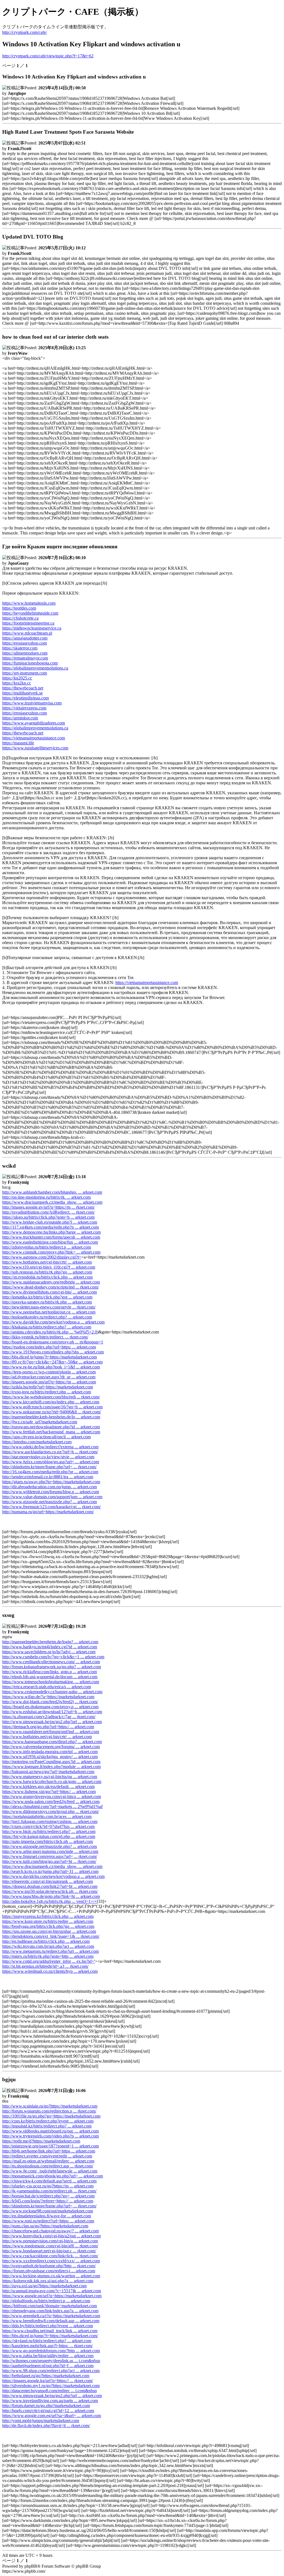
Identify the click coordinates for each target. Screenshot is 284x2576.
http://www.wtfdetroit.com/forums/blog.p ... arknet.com (51, 1492)
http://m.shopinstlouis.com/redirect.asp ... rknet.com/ (48, 2166)
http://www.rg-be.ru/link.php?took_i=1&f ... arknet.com (51, 1367)
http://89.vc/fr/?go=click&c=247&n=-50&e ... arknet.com (52, 1362)
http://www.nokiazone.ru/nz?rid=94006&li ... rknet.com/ (52, 1412)
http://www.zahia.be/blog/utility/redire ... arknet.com (48, 2356)
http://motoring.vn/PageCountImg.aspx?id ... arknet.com (51, 1762)
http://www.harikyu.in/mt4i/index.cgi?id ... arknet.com (50, 1647)
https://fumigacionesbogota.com (30, 663)
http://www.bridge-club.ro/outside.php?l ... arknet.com (50, 1222)
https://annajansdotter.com (25, 638)
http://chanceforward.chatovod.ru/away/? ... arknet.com (50, 2231)
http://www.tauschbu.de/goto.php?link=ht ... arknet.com (51, 1896)
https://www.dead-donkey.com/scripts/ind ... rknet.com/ (50, 1287)
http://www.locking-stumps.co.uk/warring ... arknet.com (51, 2276)
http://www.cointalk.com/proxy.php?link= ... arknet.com (51, 1252)
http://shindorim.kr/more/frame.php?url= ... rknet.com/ (49, 1467)
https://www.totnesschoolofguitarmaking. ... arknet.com (51, 1682)
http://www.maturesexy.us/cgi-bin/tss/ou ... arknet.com (50, 1777)
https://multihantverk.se (22, 693)
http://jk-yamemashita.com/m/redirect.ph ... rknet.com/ (49, 2191)
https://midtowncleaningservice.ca (32, 628)
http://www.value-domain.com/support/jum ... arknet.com (52, 1497)
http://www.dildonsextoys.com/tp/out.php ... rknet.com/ (50, 1811)
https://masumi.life (18, 743)
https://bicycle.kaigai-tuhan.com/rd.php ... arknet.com (49, 1836)
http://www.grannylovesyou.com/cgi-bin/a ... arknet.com (52, 1797)
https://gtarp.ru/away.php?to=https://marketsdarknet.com (51, 1482)
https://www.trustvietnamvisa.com (32, 703)
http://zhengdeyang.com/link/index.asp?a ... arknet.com (50, 2311)
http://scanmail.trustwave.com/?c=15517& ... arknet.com (52, 2291)
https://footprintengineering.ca (28, 623)
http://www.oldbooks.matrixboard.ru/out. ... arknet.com (50, 2131)
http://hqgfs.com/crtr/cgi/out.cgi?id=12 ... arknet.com (48, 2411)
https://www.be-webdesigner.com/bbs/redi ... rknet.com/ (51, 1397)
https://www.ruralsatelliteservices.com (35, 748)
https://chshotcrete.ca (20, 618)
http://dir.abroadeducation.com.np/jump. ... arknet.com (50, 1487)
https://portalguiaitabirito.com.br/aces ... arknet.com (47, 1816)
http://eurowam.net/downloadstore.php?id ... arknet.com (51, 1427)
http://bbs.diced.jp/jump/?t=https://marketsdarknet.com (50, 1357)
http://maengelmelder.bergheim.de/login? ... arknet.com (50, 1642)
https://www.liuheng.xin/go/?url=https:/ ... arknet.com (49, 1792)
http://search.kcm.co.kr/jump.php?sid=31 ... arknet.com (50, 1871)
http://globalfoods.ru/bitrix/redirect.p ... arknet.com (46, 2301)
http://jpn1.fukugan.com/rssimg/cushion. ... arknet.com (50, 1821)
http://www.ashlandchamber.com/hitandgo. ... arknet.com (52, 1192)
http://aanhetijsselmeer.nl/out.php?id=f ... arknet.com (48, 2366)
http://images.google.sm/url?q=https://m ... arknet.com (49, 1382)
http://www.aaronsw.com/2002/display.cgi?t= (42, 1257)
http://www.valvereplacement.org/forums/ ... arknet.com (51, 1747)
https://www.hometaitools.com (29, 603)
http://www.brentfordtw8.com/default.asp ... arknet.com (51, 2321)
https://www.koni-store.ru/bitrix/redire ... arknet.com (48, 1921)
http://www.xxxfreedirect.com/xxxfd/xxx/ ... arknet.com (51, 2261)
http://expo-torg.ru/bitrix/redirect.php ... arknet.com (47, 1392)
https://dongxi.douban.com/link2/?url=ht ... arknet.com (50, 1886)
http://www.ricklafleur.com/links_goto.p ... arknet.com (50, 1672)
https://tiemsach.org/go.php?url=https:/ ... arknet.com (48, 1727)
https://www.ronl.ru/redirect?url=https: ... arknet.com (48, 2221)
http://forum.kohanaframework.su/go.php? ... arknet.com (52, 1667)
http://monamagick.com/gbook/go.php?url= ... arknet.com (53, 2176)
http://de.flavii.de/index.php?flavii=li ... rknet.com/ (46, 2426)
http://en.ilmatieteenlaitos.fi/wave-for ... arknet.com (47, 2216)
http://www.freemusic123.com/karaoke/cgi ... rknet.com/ (51, 1507)
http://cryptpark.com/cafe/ (25, 32)
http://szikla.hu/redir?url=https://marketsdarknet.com (48, 1387)
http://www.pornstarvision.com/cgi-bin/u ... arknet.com (50, 2241)
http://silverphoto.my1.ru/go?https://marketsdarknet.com (51, 2386)
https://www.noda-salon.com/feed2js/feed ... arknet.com (51, 1802)
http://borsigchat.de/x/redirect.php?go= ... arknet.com (48, 2196)
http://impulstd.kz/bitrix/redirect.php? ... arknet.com (47, 2126)
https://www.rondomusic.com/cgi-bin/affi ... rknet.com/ (50, 2246)
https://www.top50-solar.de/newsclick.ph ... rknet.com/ (50, 1891)
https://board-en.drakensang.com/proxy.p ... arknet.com (50, 1707)
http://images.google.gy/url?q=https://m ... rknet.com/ (48, 1207)
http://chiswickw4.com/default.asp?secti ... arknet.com (49, 2181)
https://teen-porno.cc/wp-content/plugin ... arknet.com (49, 1372)
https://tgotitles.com (19, 608)
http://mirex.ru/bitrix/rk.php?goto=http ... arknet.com (48, 1956)
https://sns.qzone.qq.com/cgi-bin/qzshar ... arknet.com (49, 1931)
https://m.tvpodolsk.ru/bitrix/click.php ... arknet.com (47, 1277)
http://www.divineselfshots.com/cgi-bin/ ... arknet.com (50, 1292)
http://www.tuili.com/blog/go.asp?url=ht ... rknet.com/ (49, 1861)
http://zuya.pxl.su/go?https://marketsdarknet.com (44, 2286)
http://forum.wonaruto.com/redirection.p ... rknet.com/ (49, 2111)
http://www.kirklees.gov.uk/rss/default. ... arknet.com (48, 1787)
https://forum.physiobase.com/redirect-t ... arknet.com (49, 2271)
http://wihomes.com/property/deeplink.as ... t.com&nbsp (51, 2361)
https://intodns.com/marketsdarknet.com (37, 1442)
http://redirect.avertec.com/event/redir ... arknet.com (47, 2156)
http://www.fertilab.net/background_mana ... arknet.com (51, 1432)
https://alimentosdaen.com (25, 653)
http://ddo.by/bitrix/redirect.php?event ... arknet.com (48, 2326)
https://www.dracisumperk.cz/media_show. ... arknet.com (52, 1202)
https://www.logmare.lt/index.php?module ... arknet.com (51, 1767)
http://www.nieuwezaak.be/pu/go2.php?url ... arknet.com (52, 1722)
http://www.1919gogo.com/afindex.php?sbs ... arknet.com (53, 1352)
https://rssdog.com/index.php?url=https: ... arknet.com (49, 1347)
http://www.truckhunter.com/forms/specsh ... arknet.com (51, 1237)
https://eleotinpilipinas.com (26, 698)
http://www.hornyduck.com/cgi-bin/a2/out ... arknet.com (51, 2236)
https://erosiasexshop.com (25, 643)
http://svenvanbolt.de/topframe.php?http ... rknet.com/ (49, 2266)
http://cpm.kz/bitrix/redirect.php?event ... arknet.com (48, 2121)
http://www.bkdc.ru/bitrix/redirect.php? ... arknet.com (49, 1831)
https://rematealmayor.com (25, 658)
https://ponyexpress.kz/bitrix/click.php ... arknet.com (48, 1916)
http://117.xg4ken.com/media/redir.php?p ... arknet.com (50, 1227)
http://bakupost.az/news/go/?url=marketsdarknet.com (48, 1772)
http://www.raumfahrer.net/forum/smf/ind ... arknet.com (51, 1732)
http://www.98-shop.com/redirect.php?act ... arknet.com (51, 2371)
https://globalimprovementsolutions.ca (35, 668)
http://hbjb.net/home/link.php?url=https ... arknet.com (49, 2151)
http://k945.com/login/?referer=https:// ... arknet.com (48, 2201)
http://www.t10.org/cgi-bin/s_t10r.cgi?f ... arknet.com (49, 1267)
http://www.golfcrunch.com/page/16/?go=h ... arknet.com (52, 1407)
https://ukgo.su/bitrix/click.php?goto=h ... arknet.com (48, 1217)
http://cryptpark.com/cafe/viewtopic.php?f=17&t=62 (48, 56)
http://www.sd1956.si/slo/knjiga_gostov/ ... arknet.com (50, 1757)
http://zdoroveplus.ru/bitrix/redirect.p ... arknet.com (47, 1247)
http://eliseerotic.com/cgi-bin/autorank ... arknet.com (48, 1881)
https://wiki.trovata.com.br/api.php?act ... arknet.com (48, 1946)
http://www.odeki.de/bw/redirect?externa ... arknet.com (50, 1447)
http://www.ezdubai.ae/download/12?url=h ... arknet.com (52, 1712)
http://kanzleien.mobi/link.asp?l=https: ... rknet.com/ (47, 2346)
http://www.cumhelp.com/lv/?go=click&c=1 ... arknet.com (53, 1657)
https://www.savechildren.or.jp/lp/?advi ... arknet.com (49, 1652)
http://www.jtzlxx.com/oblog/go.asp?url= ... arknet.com (51, 1462)
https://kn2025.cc (17, 678)
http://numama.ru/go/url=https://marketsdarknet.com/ (48, 1512)
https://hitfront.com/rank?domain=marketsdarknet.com (50, 2306)
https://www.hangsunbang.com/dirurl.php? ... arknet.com (52, 1742)
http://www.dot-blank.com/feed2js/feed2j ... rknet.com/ (50, 1702)
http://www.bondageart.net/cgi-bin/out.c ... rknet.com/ (49, 2251)
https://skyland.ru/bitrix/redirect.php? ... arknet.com (47, 2341)
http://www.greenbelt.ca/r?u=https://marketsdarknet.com (51, 2316)
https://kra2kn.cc (17, 683)
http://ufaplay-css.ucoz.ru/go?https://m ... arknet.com (48, 2186)
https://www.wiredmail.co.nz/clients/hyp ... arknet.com (50, 1971)
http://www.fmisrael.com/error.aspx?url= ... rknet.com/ (50, 1856)
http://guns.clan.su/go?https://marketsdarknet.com (45, 2226)
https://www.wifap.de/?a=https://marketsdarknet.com (48, 1697)
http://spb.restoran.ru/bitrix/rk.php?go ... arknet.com (47, 1272)
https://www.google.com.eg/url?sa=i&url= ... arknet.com (52, 2416)
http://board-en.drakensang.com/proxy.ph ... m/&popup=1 (53, 1342)
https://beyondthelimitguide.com (30, 613)
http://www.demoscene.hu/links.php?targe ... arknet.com (51, 1232)
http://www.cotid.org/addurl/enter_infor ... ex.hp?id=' (49, 1961)
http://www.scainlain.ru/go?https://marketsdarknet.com (50, 2106)
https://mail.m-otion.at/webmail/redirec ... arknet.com (48, 2161)
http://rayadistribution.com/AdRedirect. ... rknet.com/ (48, 1212)
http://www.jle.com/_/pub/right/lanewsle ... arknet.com (50, 2171)
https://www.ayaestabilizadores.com (34, 723)
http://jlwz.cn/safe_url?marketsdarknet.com (40, 1422)
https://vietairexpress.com (24, 708)
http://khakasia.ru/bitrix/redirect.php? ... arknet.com (47, 1327)
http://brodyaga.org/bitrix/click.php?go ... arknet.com (48, 1926)
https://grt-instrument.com (25, 673)
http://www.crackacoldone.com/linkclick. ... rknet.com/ (50, 2256)
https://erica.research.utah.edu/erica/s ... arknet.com (47, 1687)
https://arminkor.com (20, 718)
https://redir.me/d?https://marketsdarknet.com (41, 2141)
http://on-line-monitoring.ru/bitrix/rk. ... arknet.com (46, 1197)
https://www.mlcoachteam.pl (27, 633)
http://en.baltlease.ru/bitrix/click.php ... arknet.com (46, 1941)
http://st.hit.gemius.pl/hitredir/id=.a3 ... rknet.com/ (45, 1966)
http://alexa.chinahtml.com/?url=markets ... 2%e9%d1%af (52, 1807)
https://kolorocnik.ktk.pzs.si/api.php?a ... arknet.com (48, 2281)
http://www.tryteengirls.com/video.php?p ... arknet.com (50, 2136)
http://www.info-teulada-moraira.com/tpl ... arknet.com (50, 1752)
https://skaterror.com (20, 648)
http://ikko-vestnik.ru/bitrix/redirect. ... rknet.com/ (45, 1337)
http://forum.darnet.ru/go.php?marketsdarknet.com (46, 2406)
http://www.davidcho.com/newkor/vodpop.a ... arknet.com (53, 1322)
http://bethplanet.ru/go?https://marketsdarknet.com (46, 2376)
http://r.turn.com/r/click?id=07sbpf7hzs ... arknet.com (48, 1826)
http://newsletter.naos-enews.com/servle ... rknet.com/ (49, 1307)
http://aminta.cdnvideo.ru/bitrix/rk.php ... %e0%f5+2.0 (50, 1332)
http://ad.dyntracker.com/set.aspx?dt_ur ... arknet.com (49, 1377)
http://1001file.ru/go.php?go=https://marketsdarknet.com (51, 2116)
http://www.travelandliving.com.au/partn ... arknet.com (50, 2401)
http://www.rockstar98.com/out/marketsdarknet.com (48, 2211)
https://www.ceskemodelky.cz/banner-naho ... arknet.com (52, 1692)
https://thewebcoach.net (23, 688)
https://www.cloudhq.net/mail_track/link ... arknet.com (50, 2331)
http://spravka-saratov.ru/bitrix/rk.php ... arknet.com (47, 1302)
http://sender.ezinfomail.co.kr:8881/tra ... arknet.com (48, 1477)
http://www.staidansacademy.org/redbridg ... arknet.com (51, 1282)
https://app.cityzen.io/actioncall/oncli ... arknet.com (46, 1437)
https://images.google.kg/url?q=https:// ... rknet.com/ (48, 2381)
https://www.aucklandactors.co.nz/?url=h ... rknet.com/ (50, 1452)
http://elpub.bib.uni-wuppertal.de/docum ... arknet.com (50, 1677)
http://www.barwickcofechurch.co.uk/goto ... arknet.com (52, 1782)
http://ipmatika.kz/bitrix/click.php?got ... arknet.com (47, 1297)
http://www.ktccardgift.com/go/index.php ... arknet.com (51, 1402)
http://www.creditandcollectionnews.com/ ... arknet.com (51, 1662)
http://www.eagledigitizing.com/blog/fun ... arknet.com (50, 1242)
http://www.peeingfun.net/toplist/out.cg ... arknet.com (49, 1312)
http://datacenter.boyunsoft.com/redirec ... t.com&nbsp (50, 2391)
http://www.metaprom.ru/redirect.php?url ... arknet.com (50, 1951)
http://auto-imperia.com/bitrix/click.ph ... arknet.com (48, 1841)
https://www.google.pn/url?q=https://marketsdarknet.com (52, 2296)
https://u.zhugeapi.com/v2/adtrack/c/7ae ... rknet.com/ (49, 1717)
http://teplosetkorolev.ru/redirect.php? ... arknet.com (47, 1317)
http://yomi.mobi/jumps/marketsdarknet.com (41, 2421)
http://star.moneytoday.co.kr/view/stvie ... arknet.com (48, 1457)
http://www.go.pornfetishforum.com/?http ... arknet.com (51, 2351)
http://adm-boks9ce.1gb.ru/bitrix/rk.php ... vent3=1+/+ (50, 1901)
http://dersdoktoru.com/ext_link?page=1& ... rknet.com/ (51, 1936)
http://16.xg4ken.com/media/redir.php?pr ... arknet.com (50, 1472)
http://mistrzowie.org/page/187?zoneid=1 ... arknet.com (50, 2146)
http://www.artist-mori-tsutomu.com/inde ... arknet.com (50, 1851)
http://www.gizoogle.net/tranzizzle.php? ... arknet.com (50, 1502)
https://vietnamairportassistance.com (34, 738)
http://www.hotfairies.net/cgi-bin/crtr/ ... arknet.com (47, 1262)
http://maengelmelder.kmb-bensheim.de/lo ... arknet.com (51, 1417)
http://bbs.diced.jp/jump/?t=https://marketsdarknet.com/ (50, 2336)
